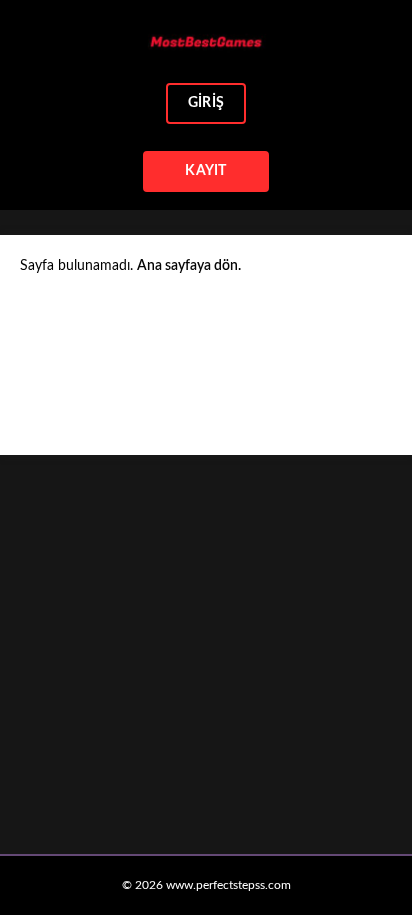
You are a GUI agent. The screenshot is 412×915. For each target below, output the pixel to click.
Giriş (206, 103)
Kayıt (205, 171)
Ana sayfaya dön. (189, 266)
